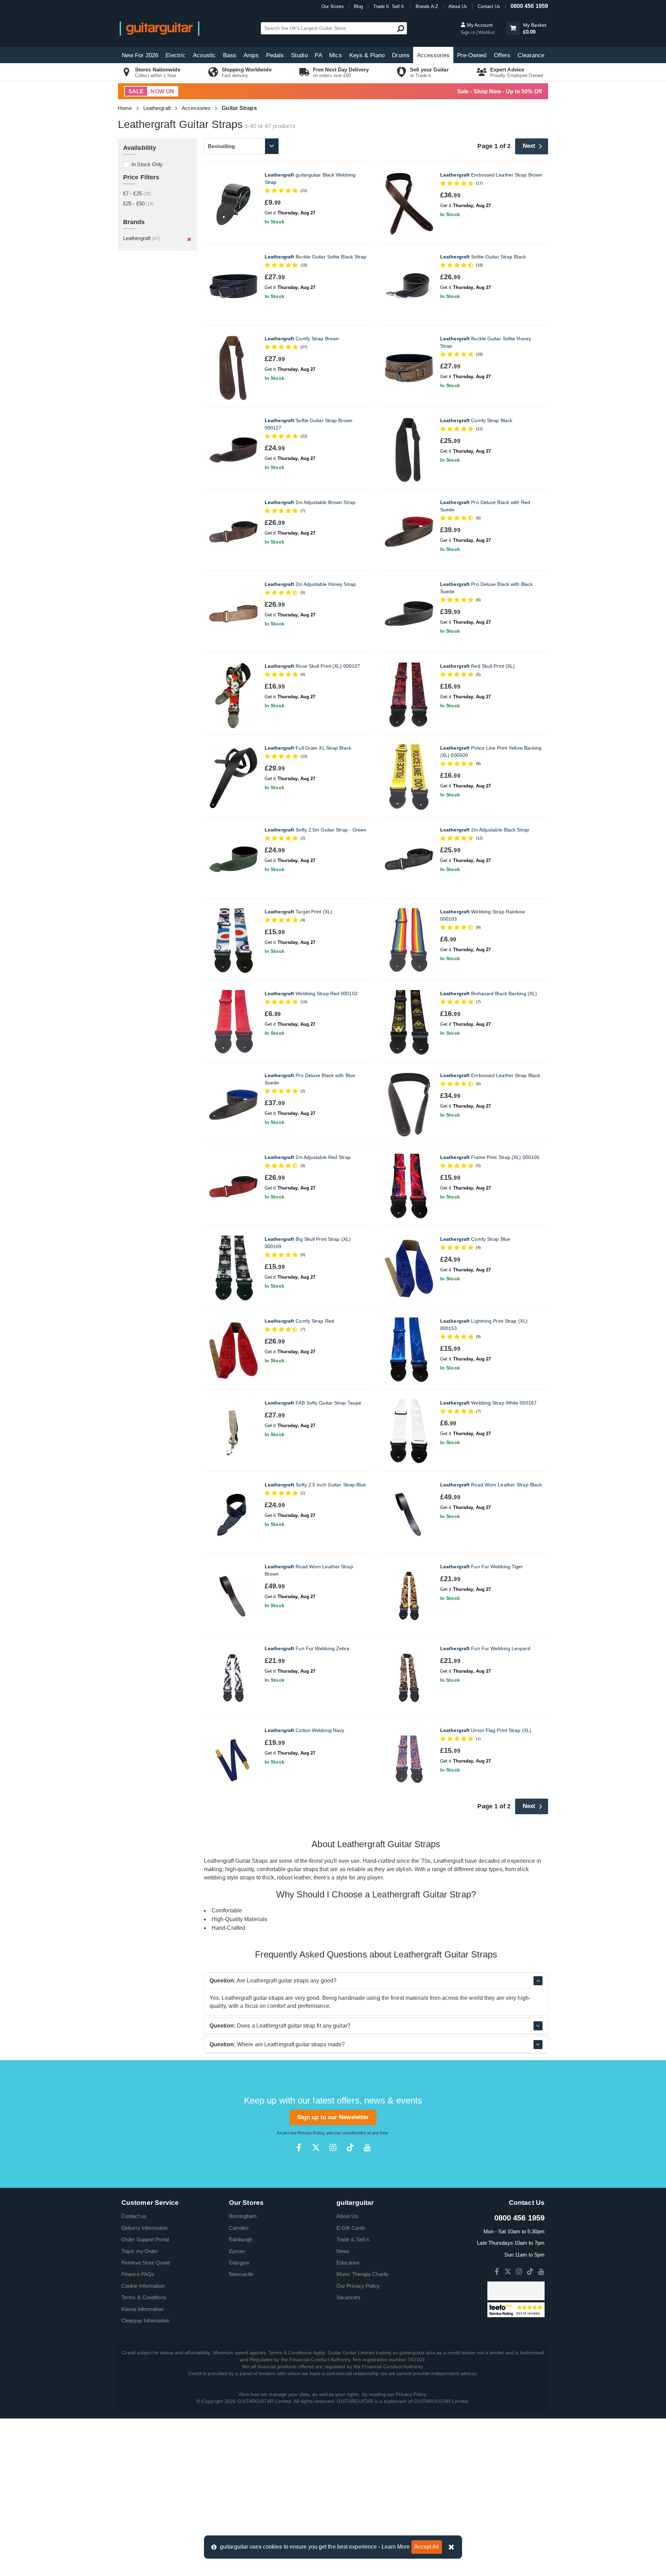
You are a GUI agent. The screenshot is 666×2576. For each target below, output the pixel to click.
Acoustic (204, 55)
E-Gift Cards (351, 2228)
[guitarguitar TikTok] (350, 2147)
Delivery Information (144, 2228)
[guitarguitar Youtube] (367, 2147)
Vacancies (348, 2297)
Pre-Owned (472, 55)
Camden (239, 2228)
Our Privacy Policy (358, 2286)
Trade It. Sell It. (389, 6)
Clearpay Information (145, 2321)
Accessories (433, 55)
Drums (401, 55)
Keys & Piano (367, 55)
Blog (358, 6)
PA (318, 55)
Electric (176, 55)
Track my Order (140, 2251)
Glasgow (239, 2263)
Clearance (531, 55)
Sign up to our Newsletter (333, 2117)
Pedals (275, 55)
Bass (230, 55)
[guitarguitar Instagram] (333, 2147)
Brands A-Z (427, 6)
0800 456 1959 (529, 6)
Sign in (468, 32)
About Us (458, 6)
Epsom (237, 2251)
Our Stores (333, 6)
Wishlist (486, 32)
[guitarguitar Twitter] (316, 2147)
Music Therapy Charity (363, 2274)
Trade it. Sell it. (353, 2239)
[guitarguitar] (160, 28)
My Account (479, 25)
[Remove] (189, 239)
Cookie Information (143, 2286)
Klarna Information (142, 2309)
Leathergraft (157, 108)
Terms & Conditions (144, 2297)
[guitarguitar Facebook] (299, 2147)
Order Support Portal (145, 2239)
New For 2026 (140, 55)
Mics (335, 55)
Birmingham (243, 2216)
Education (348, 2263)
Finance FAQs (138, 2274)
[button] (513, 28)
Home (125, 108)
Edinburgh (241, 2239)
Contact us (134, 2216)
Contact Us (489, 6)
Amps (251, 55)
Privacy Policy (311, 2133)
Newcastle (241, 2274)
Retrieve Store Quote (146, 2263)
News (343, 2251)
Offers (502, 55)
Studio (299, 55)
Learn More (396, 2547)
